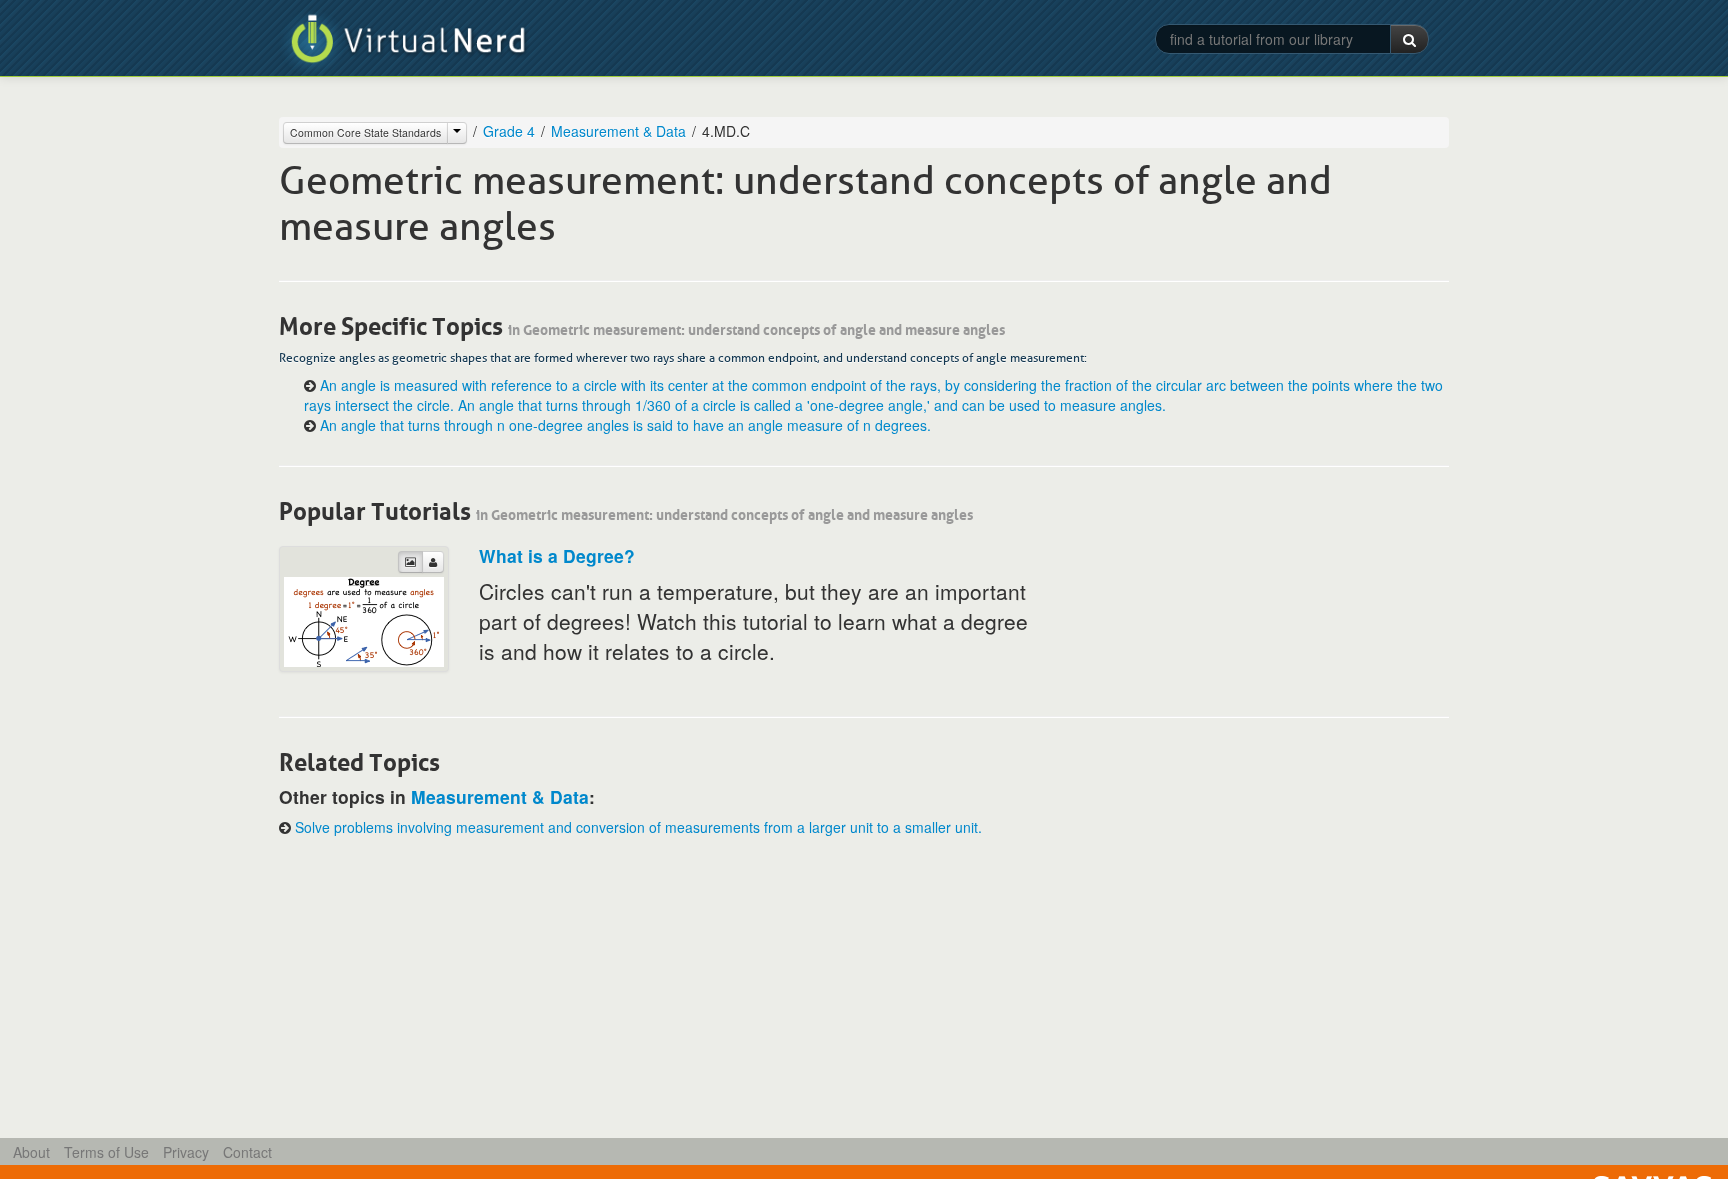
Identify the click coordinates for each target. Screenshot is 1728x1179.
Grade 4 (509, 131)
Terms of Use (106, 1152)
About (31, 1152)
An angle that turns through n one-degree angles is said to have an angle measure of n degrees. (625, 425)
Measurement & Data (618, 131)
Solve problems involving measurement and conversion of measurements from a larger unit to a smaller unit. (638, 827)
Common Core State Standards (365, 132)
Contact (247, 1152)
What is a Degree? (557, 555)
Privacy (186, 1152)
